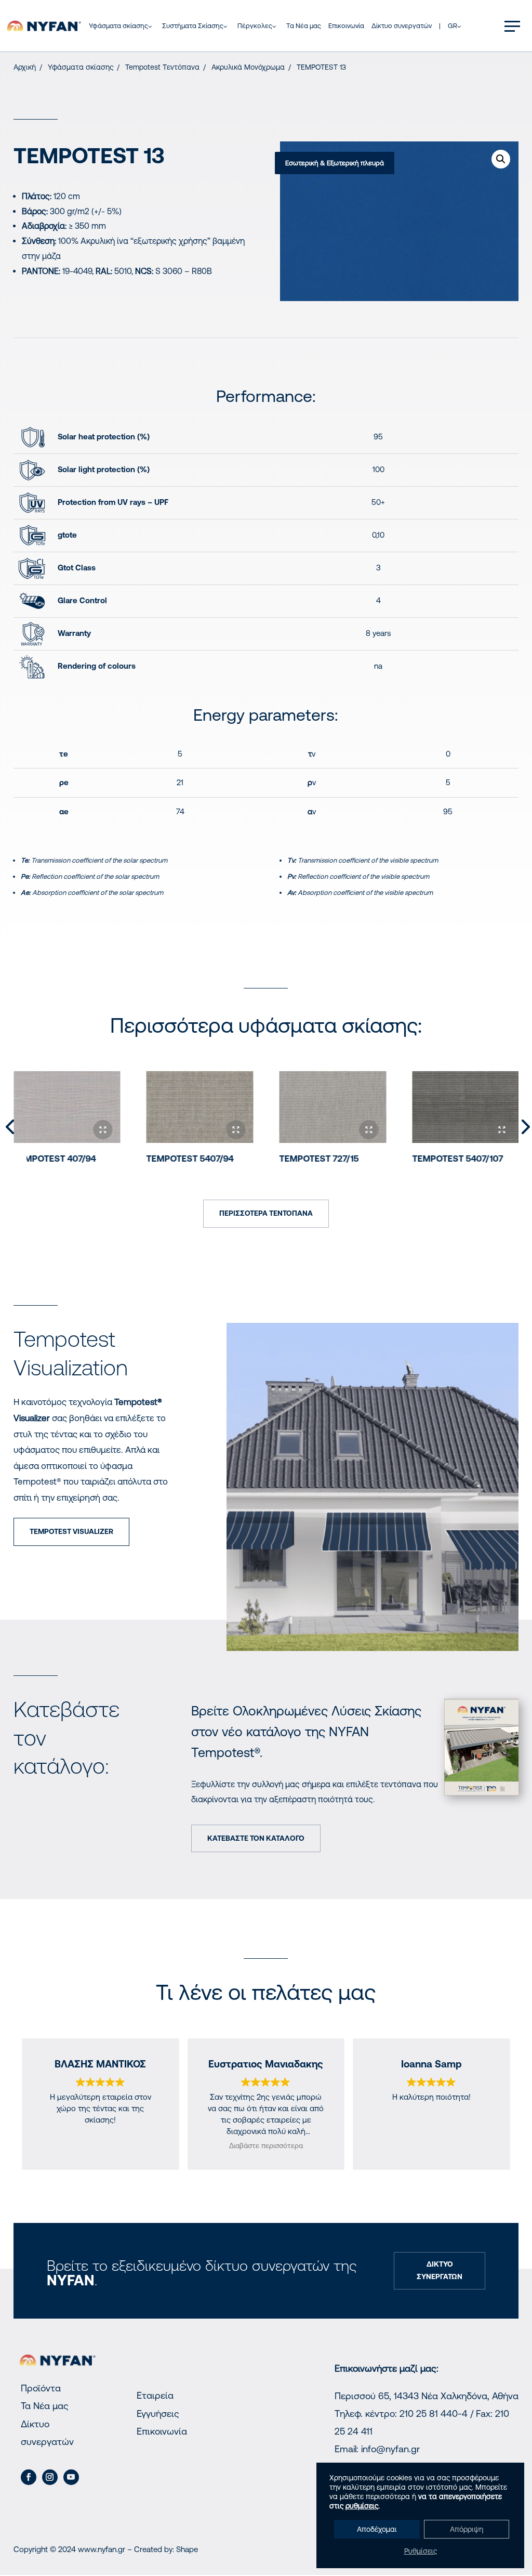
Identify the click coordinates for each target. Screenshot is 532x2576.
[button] (501, 159)
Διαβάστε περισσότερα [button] (266, 2145)
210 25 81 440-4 (434, 2414)
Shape (187, 2549)
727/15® (319, 1159)
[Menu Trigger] (513, 26)
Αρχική (25, 67)
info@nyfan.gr (390, 2449)
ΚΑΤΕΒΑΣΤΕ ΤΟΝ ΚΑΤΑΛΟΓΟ (256, 1838)
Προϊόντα (41, 2388)
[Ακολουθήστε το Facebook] (29, 2477)
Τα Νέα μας (45, 2406)
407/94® (55, 1159)
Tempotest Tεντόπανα (162, 67)
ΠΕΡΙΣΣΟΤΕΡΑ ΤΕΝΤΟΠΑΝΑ (266, 1213)
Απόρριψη (467, 2529)
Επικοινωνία (162, 2431)
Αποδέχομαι (377, 2529)
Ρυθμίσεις (421, 2551)
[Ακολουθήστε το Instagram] (50, 2477)
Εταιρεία (155, 2395)
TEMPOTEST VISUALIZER (71, 1531)
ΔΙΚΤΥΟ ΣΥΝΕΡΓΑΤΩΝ (440, 2270)
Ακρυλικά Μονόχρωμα (248, 67)
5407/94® (190, 1159)
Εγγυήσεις (158, 2414)
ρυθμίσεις (362, 2506)
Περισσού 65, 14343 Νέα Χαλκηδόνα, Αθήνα (427, 2396)
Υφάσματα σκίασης (81, 67)
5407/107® (457, 1159)
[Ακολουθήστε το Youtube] (71, 2477)
